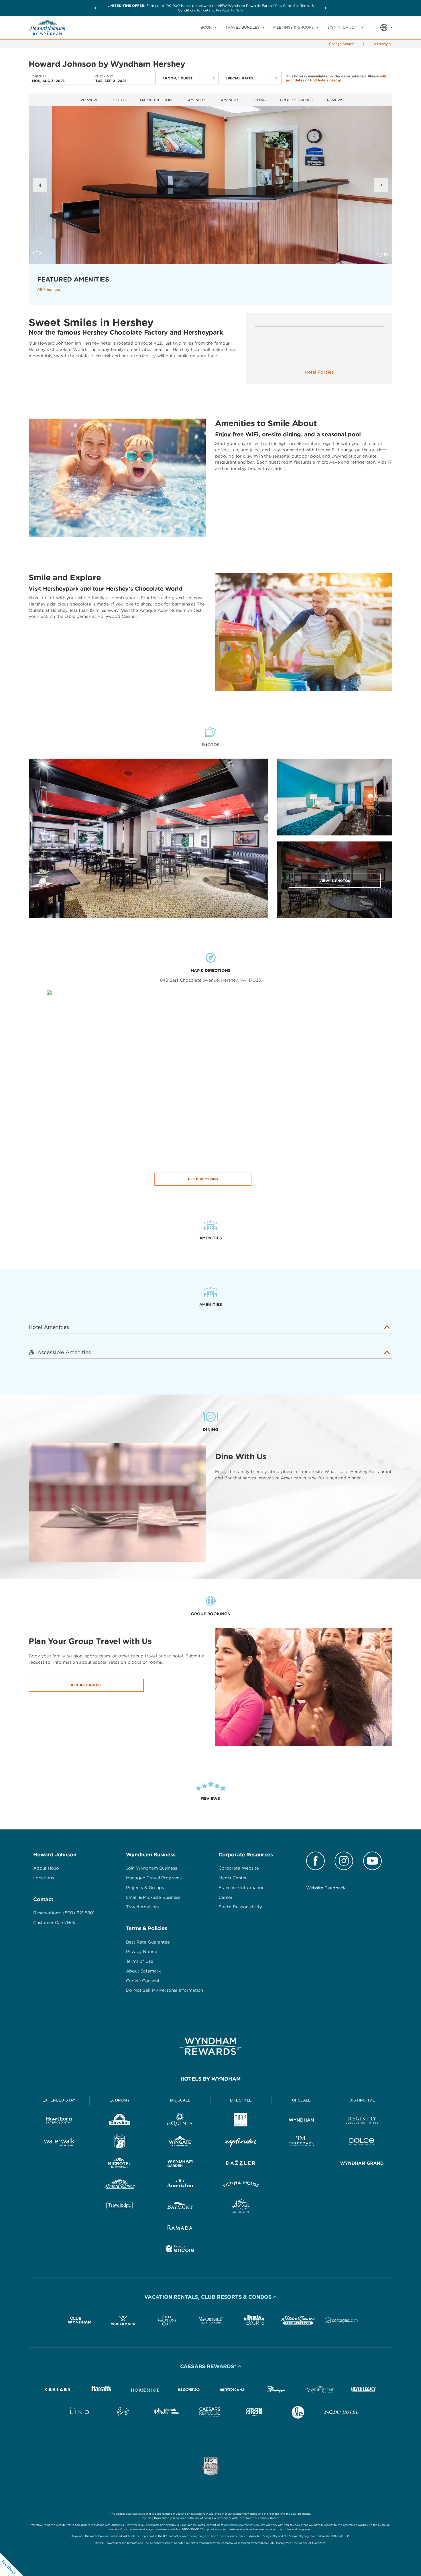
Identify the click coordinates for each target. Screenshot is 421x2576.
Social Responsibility (240, 1907)
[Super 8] (120, 2143)
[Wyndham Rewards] (210, 2046)
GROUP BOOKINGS (296, 100)
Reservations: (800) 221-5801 (64, 1913)
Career (226, 1897)
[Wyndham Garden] (180, 2164)
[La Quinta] (180, 2121)
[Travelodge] (120, 2207)
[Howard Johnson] (120, 2185)
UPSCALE (302, 2100)
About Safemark (143, 1971)
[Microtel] (120, 2164)
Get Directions (203, 1179)
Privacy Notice (142, 1952)
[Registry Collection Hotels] (362, 2121)
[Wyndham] (302, 2121)
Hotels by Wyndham (211, 2079)
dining (260, 100)
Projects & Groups (145, 1888)
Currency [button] (380, 44)
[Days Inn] (120, 2121)
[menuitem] (209, 28)
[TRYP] (241, 2121)
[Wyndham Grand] (362, 2164)
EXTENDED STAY (59, 2100)
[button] (95, 8)
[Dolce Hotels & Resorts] (362, 2143)
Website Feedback (326, 1888)
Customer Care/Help (55, 1923)
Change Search (342, 44)
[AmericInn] (180, 2185)
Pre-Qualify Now (230, 10)
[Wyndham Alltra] (241, 2207)
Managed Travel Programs (154, 1878)
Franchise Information (242, 1888)
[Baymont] (180, 2207)
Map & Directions (157, 100)
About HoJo (46, 1868)
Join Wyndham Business (152, 1868)
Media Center (233, 1878)
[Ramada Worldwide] (180, 2228)
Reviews (335, 100)
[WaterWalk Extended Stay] (59, 2143)
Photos (119, 100)
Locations (44, 1878)
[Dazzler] (241, 2164)
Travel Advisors (142, 1907)
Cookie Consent (143, 1981)
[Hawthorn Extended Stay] (59, 2121)
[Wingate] (180, 2143)
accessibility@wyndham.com (242, 2525)
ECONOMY (120, 2100)
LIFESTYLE (241, 2100)
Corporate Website (239, 1868)
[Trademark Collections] (302, 2143)
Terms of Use (140, 1961)
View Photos (335, 881)
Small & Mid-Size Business (153, 1897)
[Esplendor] (241, 2143)
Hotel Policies (319, 372)
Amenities (197, 100)
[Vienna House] (241, 2185)
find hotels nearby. (326, 80)
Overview (87, 100)
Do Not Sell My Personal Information (165, 1990)
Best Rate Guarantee (148, 1942)
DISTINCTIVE (362, 2100)
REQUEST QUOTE (86, 1685)
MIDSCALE (180, 2100)
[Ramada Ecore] (180, 2250)
